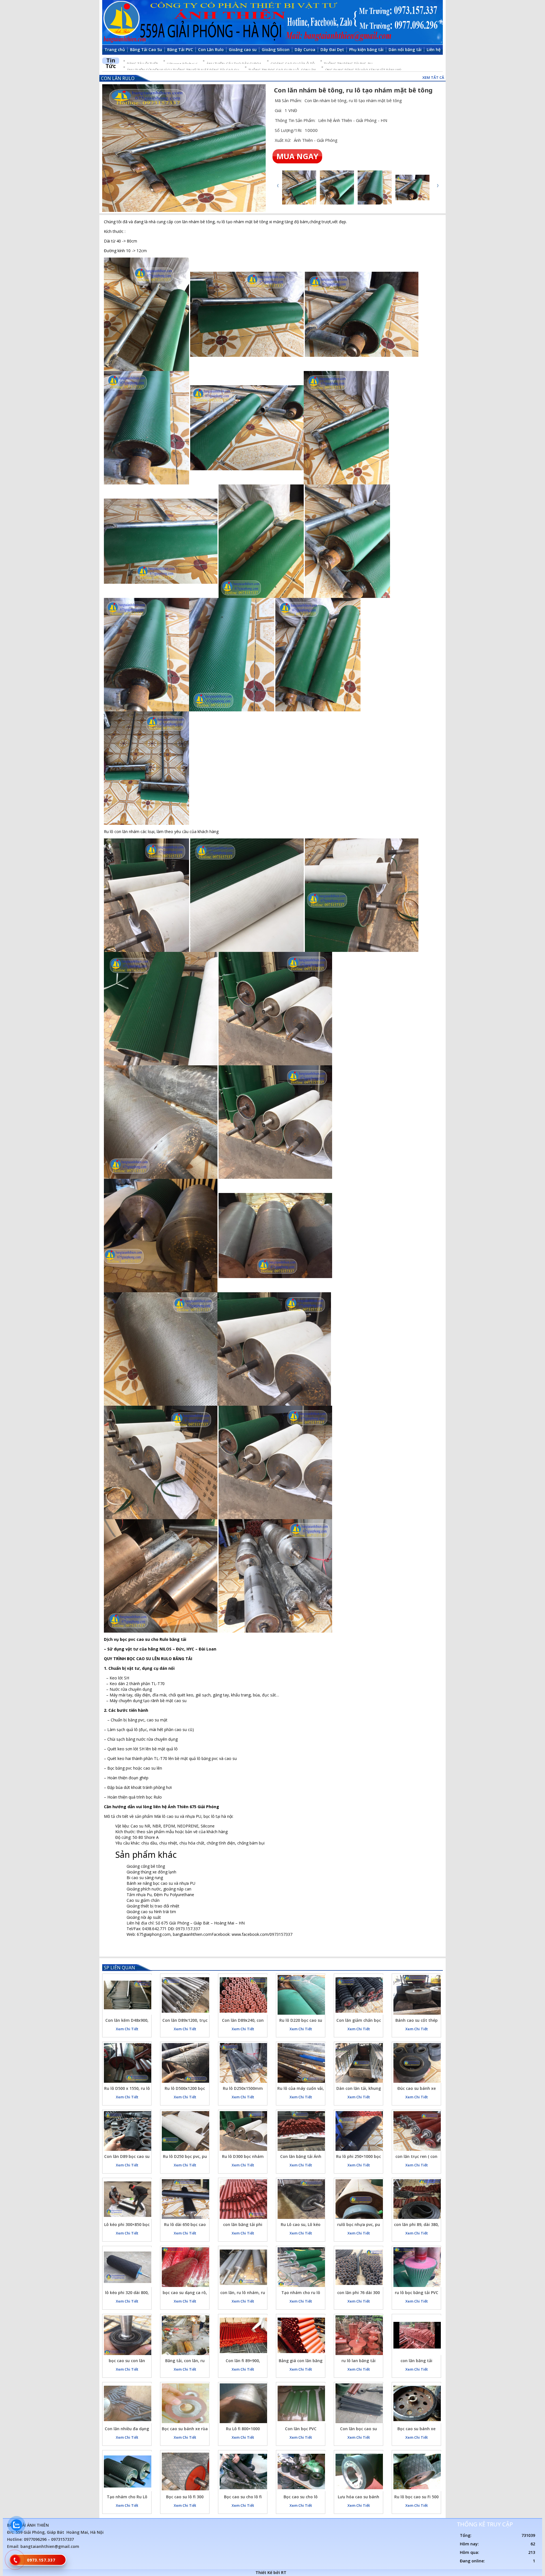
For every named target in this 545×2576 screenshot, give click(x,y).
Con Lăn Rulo (118, 78)
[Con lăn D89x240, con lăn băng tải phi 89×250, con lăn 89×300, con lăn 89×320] (243, 1995)
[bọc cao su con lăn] (128, 2335)
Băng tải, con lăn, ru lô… (185, 2361)
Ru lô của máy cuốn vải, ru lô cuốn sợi (301, 2089)
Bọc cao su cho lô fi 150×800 (243, 2498)
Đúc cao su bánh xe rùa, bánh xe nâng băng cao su (417, 2089)
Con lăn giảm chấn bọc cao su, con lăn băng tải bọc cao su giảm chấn (359, 2021)
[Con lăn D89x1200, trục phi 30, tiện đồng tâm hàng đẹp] (185, 1995)
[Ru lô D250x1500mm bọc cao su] (243, 2063)
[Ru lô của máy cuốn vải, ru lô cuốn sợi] (301, 2063)
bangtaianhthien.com (192, 1934)
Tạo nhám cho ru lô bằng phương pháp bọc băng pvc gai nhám (301, 2293)
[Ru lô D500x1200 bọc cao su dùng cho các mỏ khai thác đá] (185, 2063)
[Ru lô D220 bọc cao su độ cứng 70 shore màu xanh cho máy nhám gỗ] (301, 1995)
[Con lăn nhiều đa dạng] (128, 2403)
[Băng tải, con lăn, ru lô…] (185, 2335)
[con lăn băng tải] (417, 2335)
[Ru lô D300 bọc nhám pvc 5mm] (243, 2131)
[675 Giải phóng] (272, 22)
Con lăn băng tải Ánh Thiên (301, 2157)
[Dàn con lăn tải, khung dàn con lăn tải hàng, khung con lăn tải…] (359, 2063)
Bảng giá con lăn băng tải (301, 2361)
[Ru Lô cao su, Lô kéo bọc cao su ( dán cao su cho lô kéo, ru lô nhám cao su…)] (301, 2199)
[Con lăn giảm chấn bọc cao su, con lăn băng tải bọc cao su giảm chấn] (359, 1995)
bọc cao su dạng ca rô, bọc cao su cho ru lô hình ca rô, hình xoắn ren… (185, 2293)
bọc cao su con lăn (127, 2361)
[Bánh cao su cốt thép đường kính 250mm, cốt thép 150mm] (417, 1995)
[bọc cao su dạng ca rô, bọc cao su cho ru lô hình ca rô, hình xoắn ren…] (185, 2267)
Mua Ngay (297, 156)
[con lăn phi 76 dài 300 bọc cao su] (359, 2267)
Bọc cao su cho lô (301, 2497)
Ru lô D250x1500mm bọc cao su (243, 2089)
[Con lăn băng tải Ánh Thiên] (301, 2131)
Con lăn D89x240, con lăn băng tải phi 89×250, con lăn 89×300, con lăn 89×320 (243, 2021)
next (438, 186)
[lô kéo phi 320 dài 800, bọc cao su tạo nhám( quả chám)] (128, 2267)
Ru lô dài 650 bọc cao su (185, 2225)
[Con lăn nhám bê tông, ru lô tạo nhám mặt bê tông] (184, 148)
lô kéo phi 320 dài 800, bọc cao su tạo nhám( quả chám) (127, 2293)
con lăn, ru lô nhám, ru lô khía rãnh (243, 2293)
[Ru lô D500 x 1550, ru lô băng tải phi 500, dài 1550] (128, 2063)
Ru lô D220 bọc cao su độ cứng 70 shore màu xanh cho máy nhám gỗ (301, 2021)
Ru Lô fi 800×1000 (243, 2429)
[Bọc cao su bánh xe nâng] (417, 2403)
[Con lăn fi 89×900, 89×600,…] (243, 2335)
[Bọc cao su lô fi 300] (185, 2471)
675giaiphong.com (154, 1934)
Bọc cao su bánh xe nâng (416, 2430)
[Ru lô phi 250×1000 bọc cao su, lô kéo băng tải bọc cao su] (359, 2131)
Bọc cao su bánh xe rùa (185, 2429)
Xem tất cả (433, 77)
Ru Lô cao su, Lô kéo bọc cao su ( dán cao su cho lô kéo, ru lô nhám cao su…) (301, 2225)
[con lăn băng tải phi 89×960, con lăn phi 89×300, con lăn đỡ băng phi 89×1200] (243, 2199)
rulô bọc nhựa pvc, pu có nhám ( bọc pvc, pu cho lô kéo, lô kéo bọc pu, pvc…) (359, 2225)
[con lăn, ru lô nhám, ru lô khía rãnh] (243, 2267)
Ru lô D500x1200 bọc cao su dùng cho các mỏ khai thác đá (185, 2089)
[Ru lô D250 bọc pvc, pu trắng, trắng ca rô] (185, 2131)
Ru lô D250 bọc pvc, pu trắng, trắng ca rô (185, 2157)
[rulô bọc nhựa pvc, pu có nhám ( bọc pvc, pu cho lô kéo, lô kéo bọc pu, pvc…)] (359, 2199)
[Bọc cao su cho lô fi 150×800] (243, 2471)
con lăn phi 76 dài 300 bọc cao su (359, 2293)
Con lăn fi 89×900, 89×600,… (243, 2361)
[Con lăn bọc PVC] (301, 2403)
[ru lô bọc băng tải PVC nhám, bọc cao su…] (417, 2267)
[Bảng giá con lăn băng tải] (301, 2335)
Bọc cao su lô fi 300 (185, 2497)
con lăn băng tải (416, 2361)
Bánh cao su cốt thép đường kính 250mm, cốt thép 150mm (417, 2021)
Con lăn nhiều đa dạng (127, 2429)
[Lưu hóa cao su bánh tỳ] (359, 2471)
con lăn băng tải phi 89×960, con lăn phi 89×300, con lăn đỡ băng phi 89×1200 (243, 2225)
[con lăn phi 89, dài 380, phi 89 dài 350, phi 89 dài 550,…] (417, 2199)
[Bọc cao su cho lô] (301, 2471)
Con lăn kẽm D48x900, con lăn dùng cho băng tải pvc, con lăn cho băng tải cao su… (127, 2021)
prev (278, 186)
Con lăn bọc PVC (301, 2429)
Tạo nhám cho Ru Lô (127, 2497)
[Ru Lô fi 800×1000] (243, 2403)
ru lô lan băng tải (359, 2361)
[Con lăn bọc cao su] (359, 2403)
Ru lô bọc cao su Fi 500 (416, 2497)
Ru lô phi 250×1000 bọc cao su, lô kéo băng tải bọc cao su (359, 2157)
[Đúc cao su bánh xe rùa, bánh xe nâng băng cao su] (417, 2063)
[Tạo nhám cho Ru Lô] (128, 2471)
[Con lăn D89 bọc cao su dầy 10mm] (128, 2131)
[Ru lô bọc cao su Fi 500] (417, 2471)
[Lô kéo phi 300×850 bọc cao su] (128, 2199)
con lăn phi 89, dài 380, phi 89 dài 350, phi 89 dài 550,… (416, 2225)
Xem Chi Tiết (127, 2029)
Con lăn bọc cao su (359, 2429)
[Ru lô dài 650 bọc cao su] (185, 2199)
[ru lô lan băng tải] (359, 2335)
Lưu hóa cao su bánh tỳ (359, 2498)
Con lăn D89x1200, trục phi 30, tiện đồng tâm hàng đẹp (185, 2021)
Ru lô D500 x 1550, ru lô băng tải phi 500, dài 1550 (127, 2089)
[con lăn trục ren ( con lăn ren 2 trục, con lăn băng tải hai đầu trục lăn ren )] (417, 2131)
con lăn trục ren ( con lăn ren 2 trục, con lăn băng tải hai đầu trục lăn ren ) (417, 2157)
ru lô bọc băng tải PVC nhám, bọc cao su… (417, 2293)
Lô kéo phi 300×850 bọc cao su (127, 2225)
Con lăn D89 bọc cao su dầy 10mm (127, 2157)
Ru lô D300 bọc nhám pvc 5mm (243, 2157)
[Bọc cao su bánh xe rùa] (185, 2403)
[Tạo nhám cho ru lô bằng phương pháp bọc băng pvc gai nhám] (301, 2267)
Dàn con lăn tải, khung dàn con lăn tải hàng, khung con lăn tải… (359, 2089)
